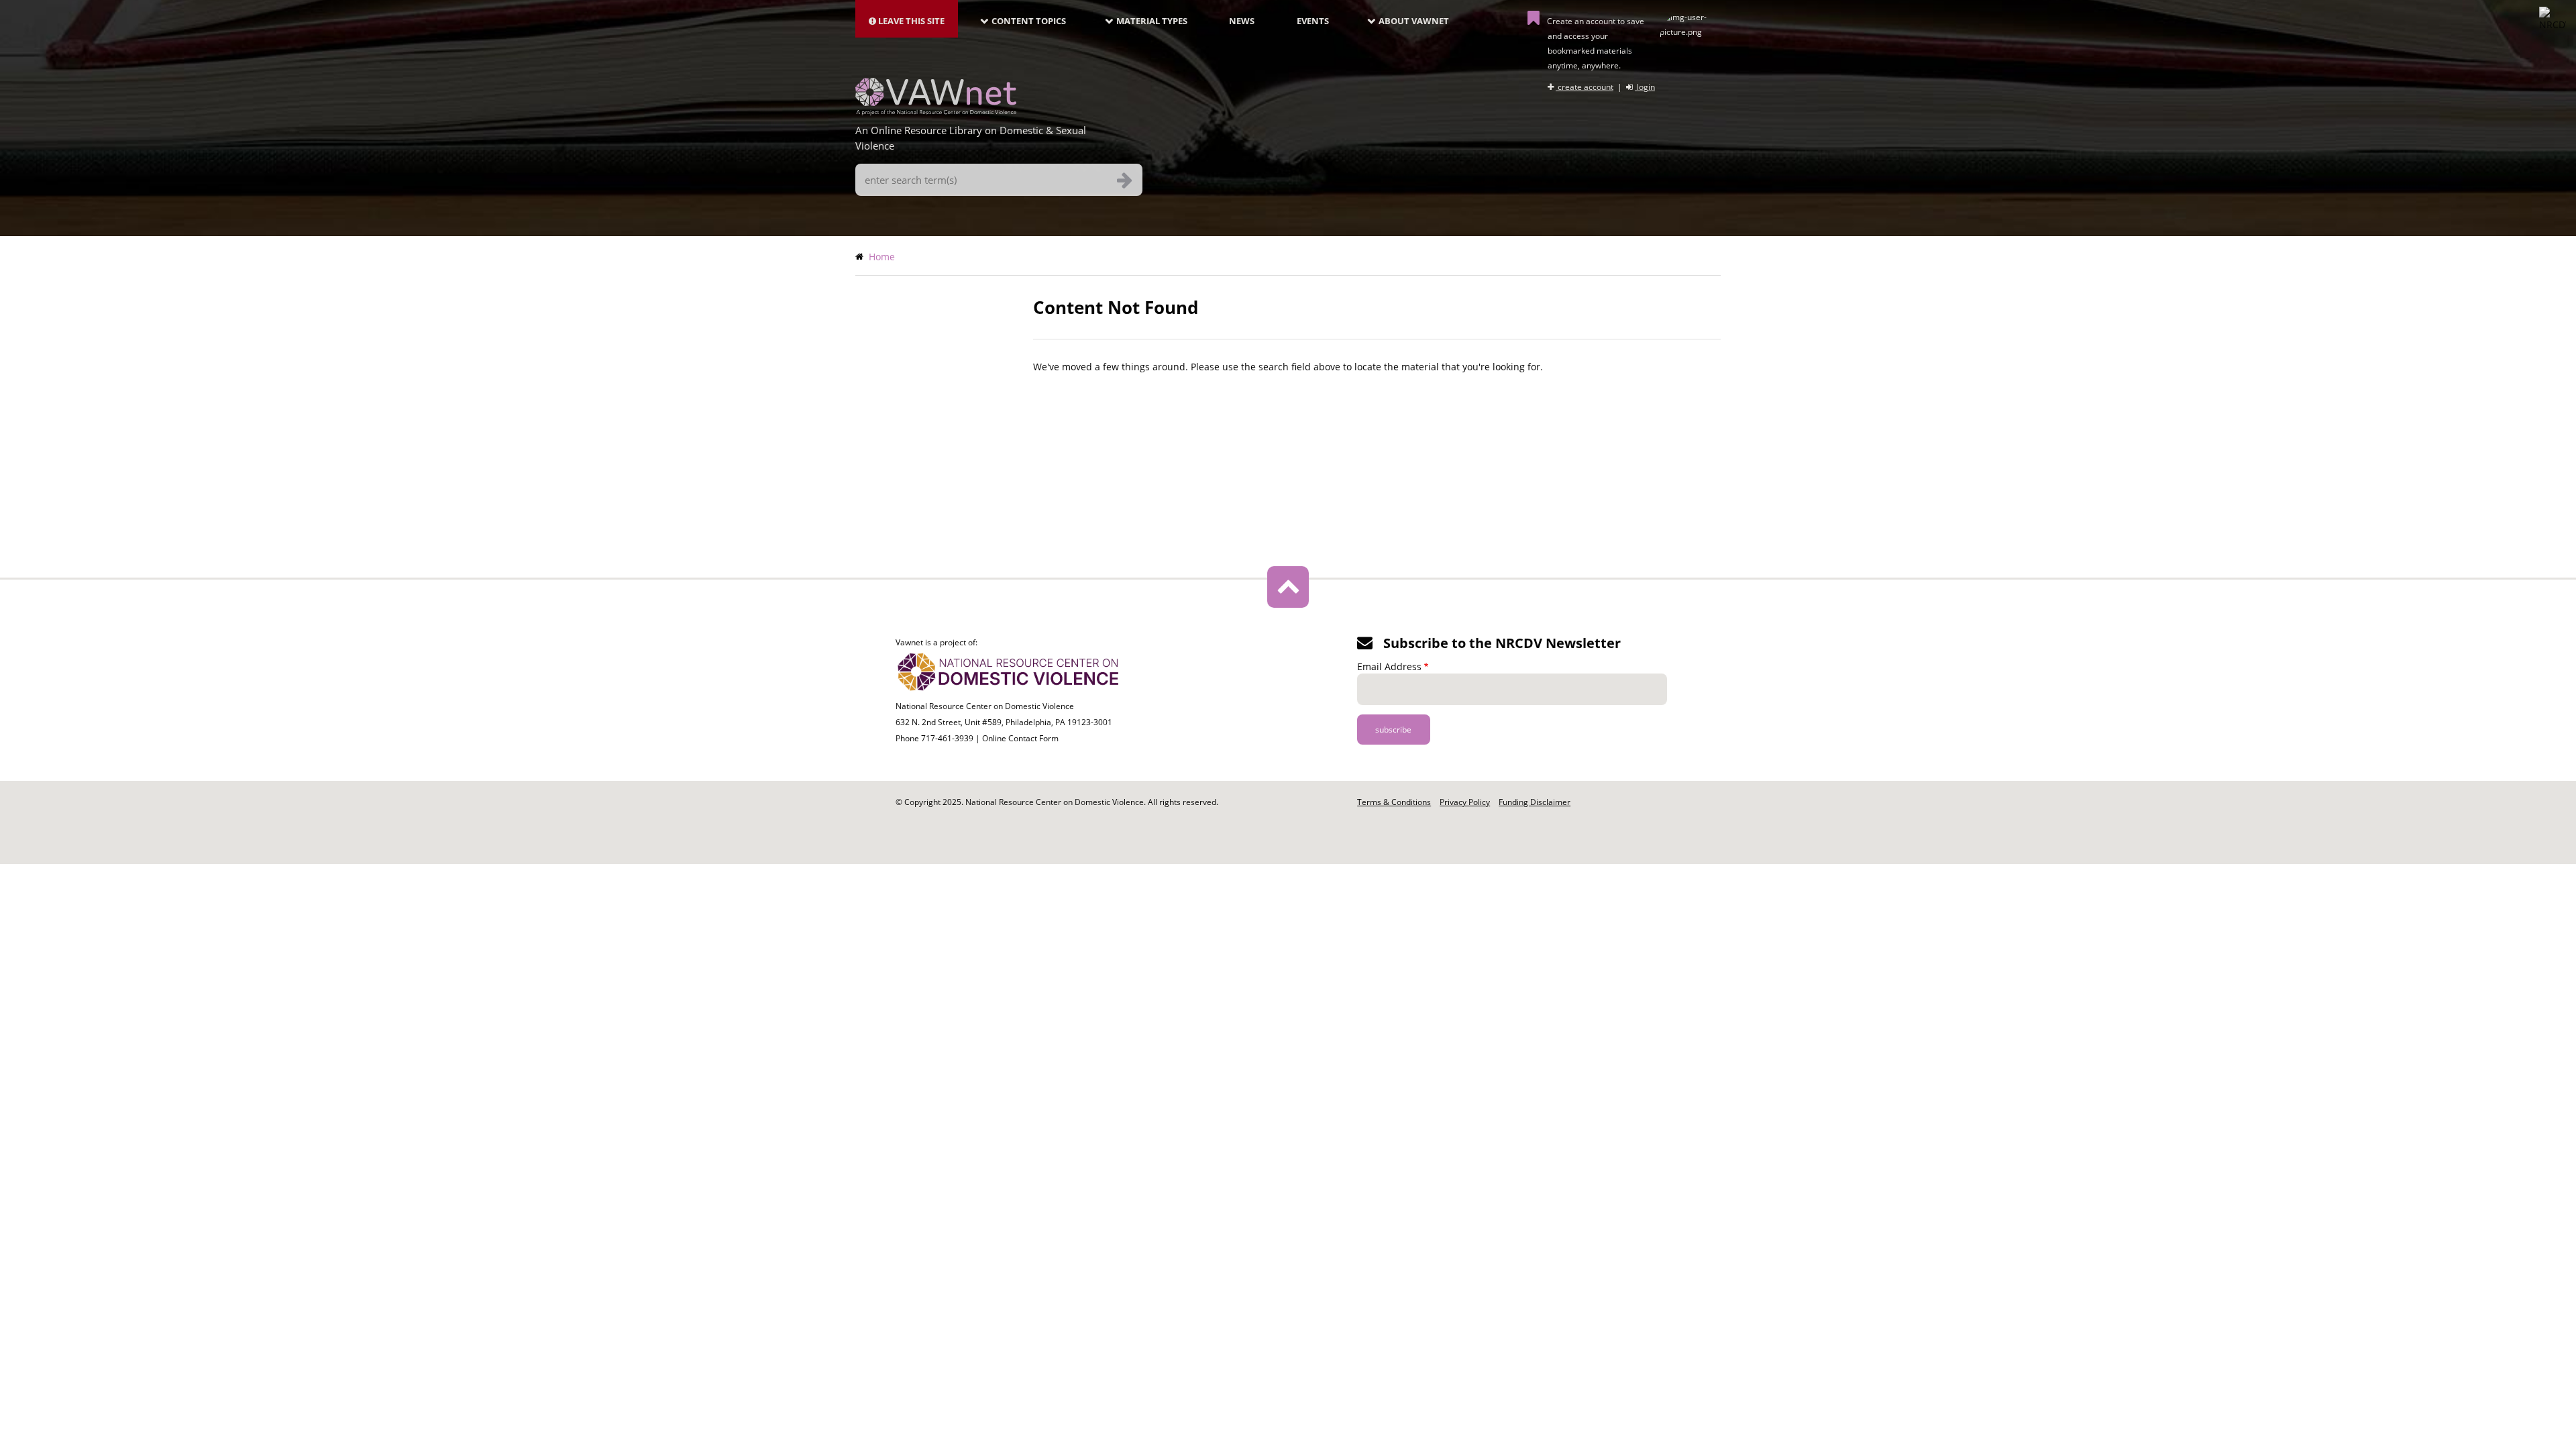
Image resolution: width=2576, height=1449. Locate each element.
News (1242, 21)
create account (1585, 87)
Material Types (1152, 21)
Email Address (1389, 666)
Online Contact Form (1020, 738)
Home (882, 257)
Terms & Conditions (1394, 802)
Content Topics (1029, 21)
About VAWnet (1414, 21)
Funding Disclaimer (1535, 802)
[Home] (936, 111)
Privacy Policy (1465, 802)
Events (1313, 21)
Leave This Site (910, 21)
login (1645, 87)
